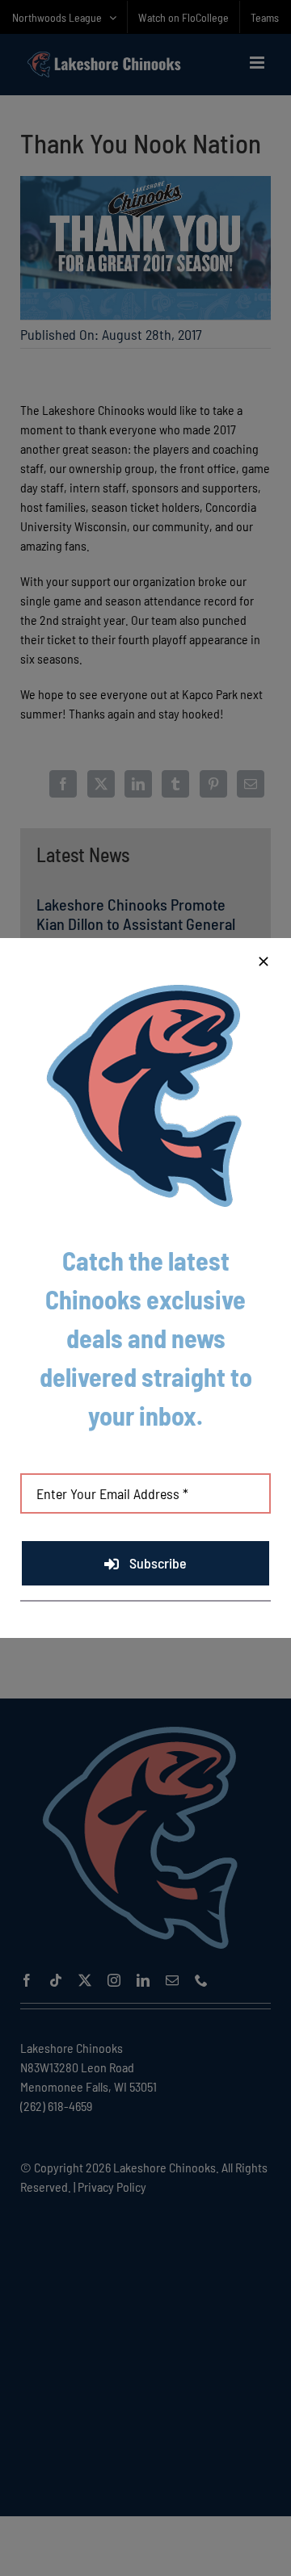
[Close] (264, 961)
